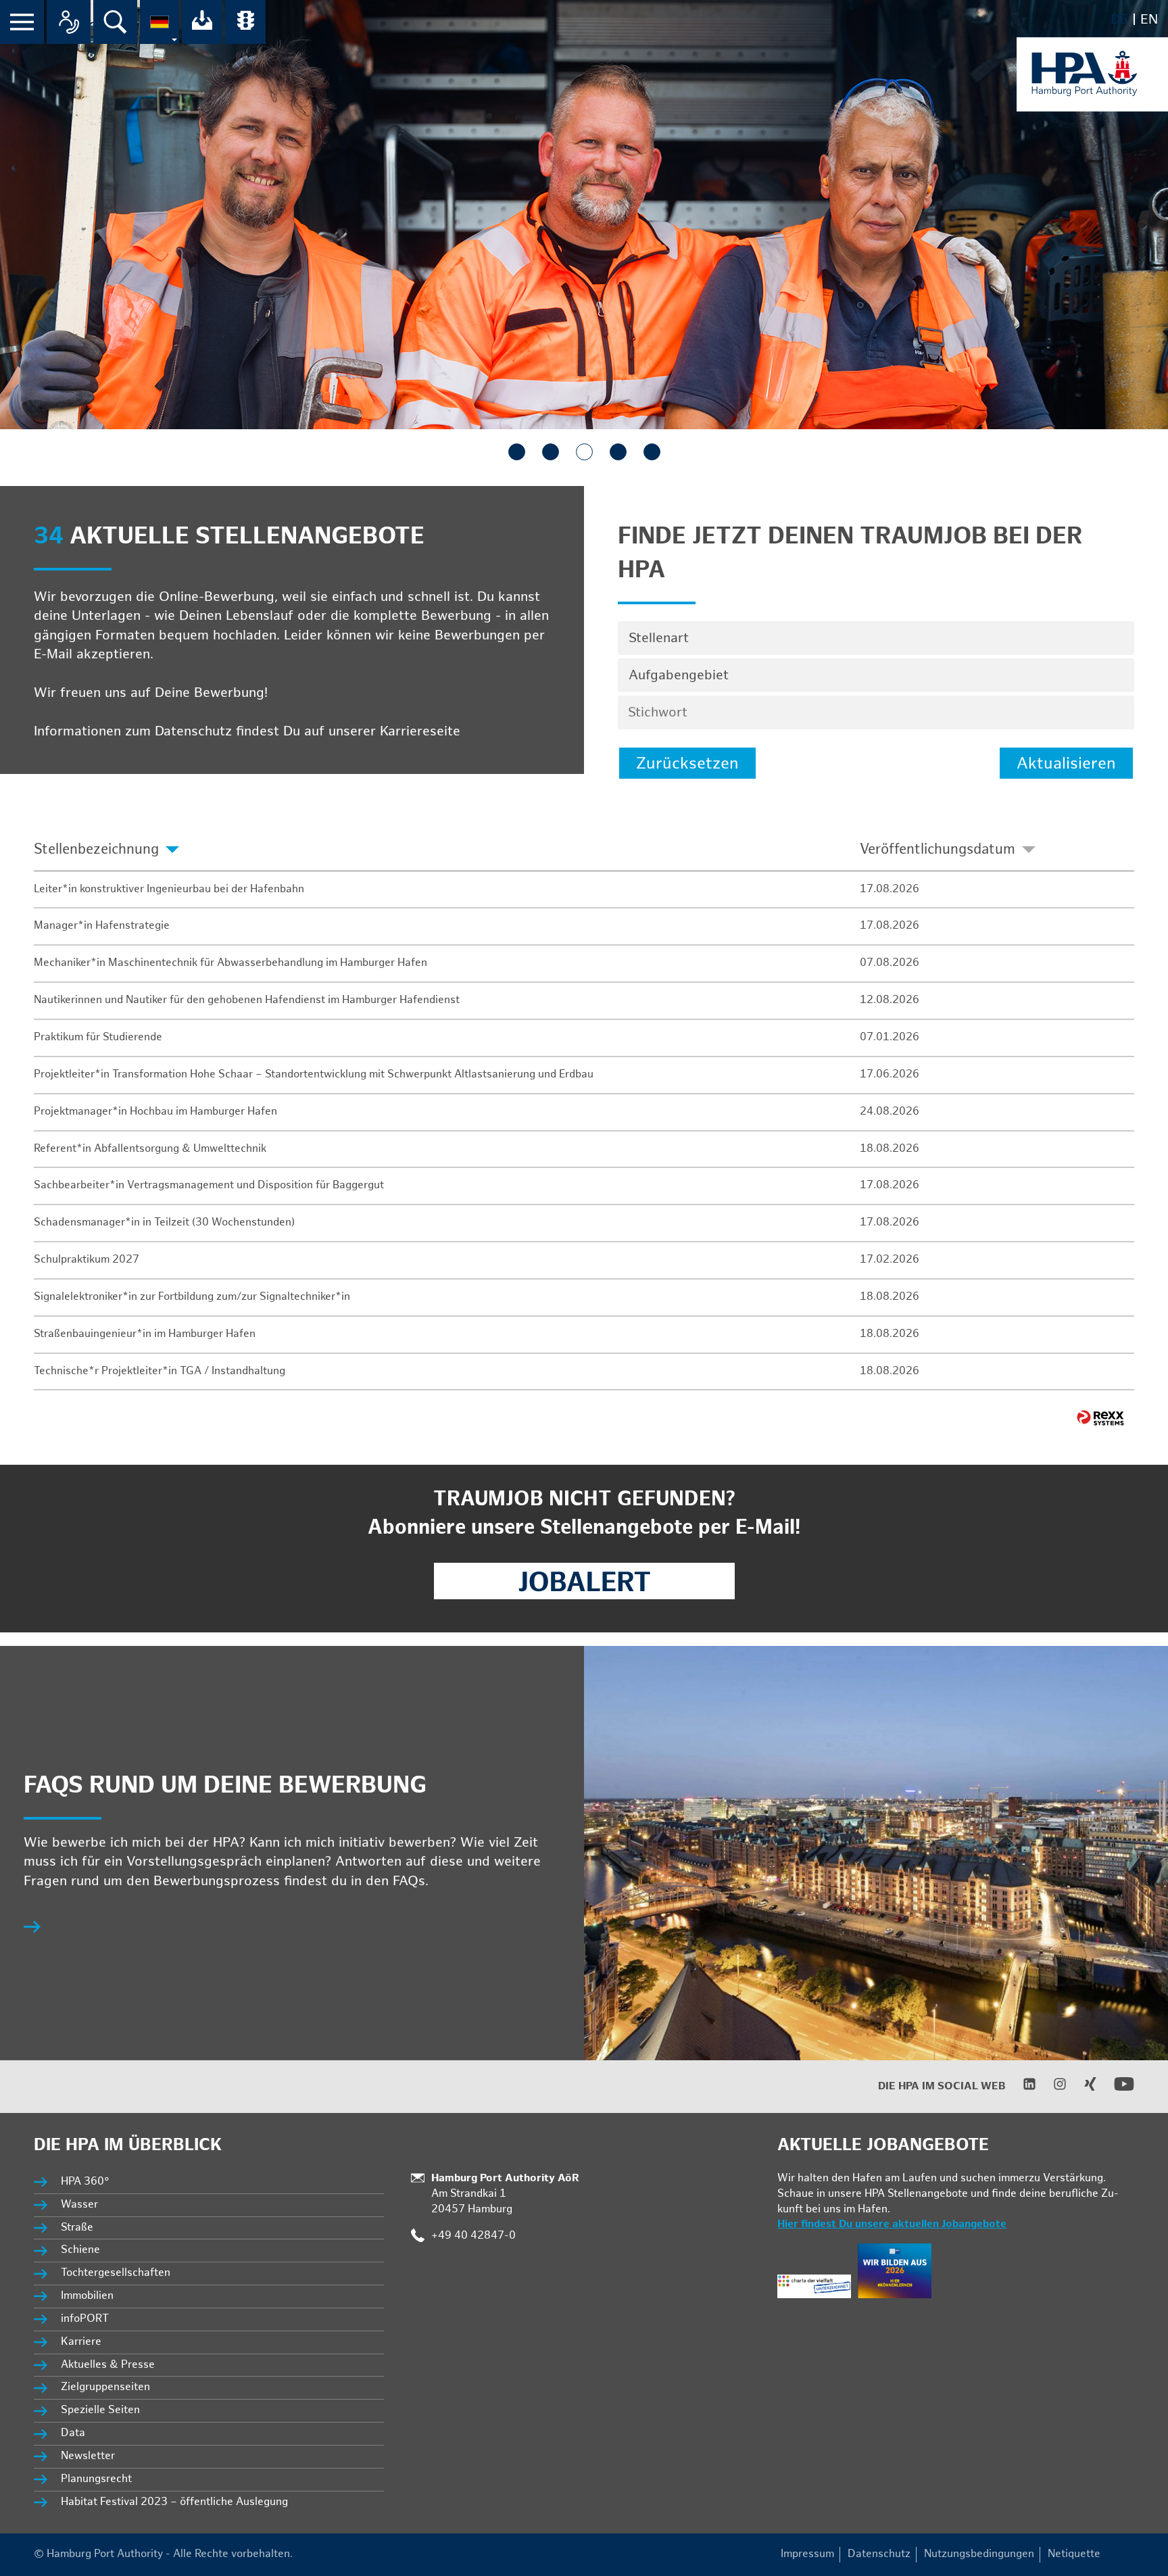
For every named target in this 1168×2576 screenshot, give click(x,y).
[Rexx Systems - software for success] (1100, 1418)
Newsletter (88, 2456)
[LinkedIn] (1021, 2088)
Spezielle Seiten (100, 2410)
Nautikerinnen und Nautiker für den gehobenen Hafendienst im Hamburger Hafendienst (247, 1000)
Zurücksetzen (687, 763)
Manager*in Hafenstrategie (102, 926)
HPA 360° (86, 2182)
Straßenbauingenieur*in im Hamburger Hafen (145, 1334)
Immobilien (87, 2296)
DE (1119, 20)
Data (73, 2433)
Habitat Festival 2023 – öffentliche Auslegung (174, 2502)
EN (1149, 20)
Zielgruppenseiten (105, 2387)
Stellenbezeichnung (96, 849)
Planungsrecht (96, 2479)
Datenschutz (879, 2554)
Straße (77, 2228)
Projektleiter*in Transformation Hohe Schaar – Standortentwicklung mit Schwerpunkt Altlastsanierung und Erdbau (314, 1074)
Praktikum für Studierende (98, 1037)
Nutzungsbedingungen (979, 2554)
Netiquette (1074, 2554)
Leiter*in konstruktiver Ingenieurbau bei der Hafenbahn (169, 889)
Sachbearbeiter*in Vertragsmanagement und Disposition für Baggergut (209, 1185)
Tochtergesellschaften (116, 2273)
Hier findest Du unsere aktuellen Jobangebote (892, 2224)
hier (477, 731)
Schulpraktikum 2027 (87, 1260)
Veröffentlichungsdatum (938, 849)
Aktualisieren (1066, 763)
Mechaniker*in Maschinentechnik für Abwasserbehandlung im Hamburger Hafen (230, 963)
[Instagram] (1051, 2088)
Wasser (79, 2205)
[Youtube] (1116, 2091)
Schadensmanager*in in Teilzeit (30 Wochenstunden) (164, 1222)
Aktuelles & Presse (108, 2365)
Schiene (80, 2250)
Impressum (807, 2554)
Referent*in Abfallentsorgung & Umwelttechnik (150, 1149)
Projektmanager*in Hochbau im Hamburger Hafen (155, 1112)
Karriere (81, 2342)
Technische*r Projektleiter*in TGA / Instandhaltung (160, 1371)
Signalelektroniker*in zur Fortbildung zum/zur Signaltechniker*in (192, 1297)
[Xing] (1082, 2088)
